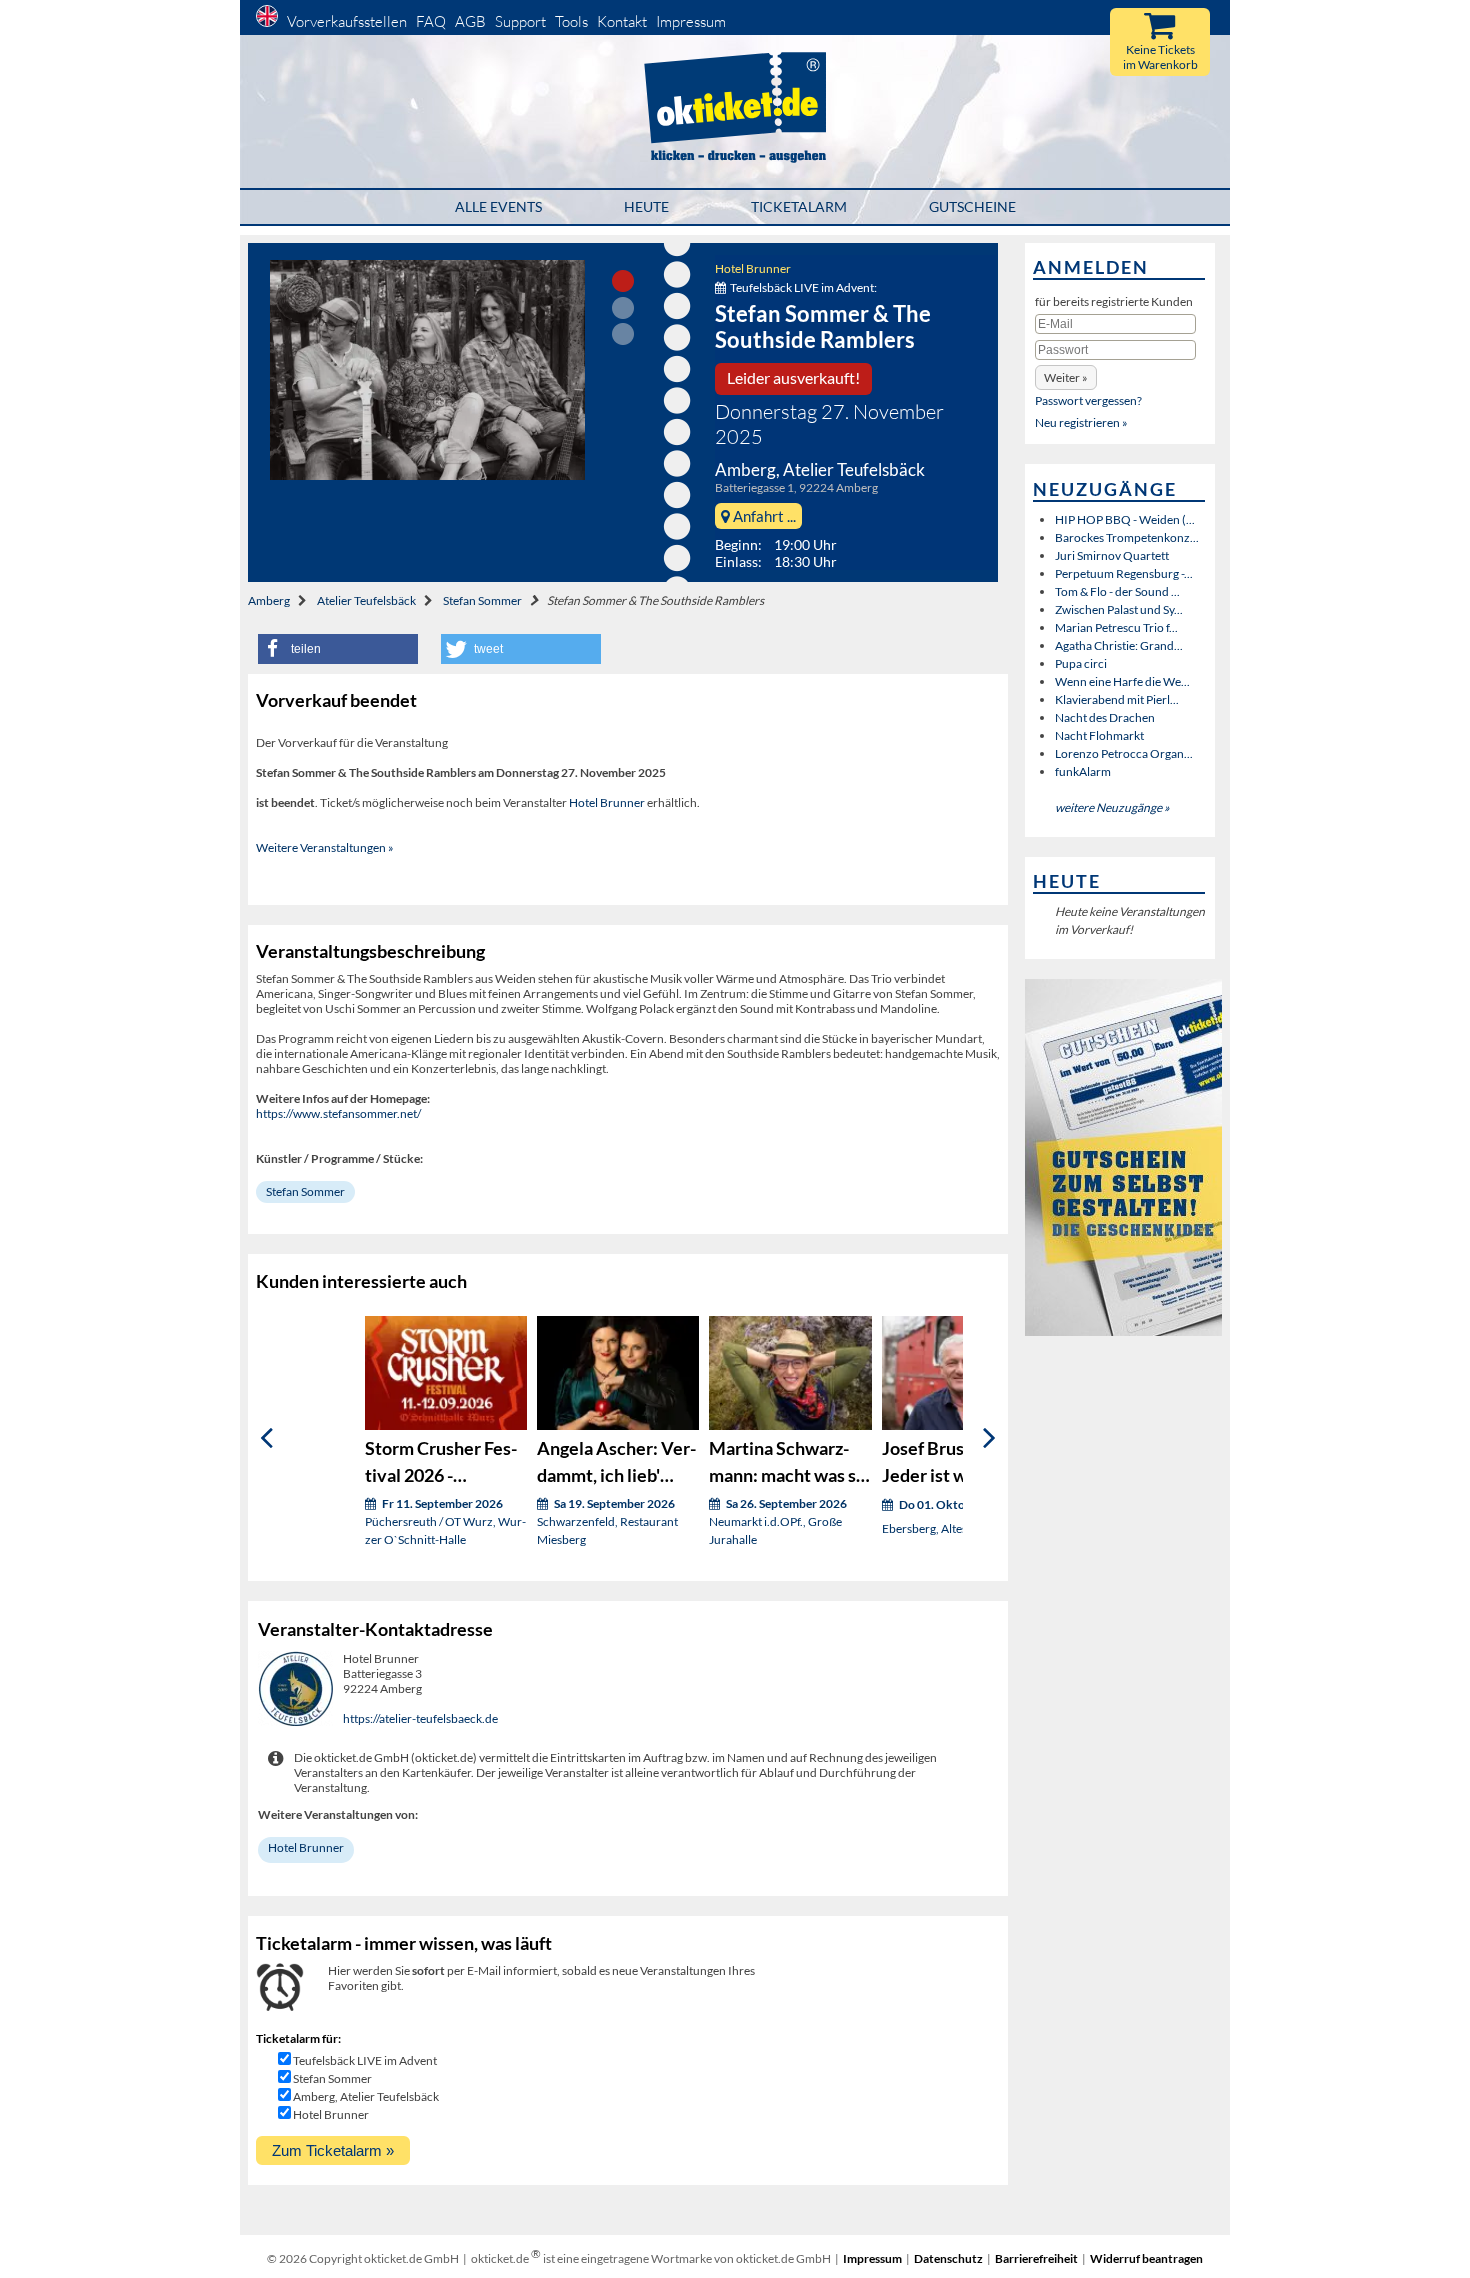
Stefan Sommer (482, 600)
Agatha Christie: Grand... (1119, 645)
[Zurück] (266, 1438)
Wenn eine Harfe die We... (1122, 681)
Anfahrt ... (763, 516)
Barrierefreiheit (1036, 2258)
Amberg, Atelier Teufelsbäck (366, 2096)
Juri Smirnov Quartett (1112, 555)
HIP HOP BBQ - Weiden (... (1125, 519)
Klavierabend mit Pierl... (1117, 699)
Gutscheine (972, 206)
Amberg (269, 600)
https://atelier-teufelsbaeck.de (420, 1718)
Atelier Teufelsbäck (366, 600)
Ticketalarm (799, 206)
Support (520, 21)
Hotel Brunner (753, 268)
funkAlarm (1083, 771)
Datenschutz (948, 2258)
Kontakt (622, 21)
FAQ (431, 21)
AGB (470, 21)
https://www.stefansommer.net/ (338, 1113)
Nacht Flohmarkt (1099, 735)
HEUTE (646, 206)
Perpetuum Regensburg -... (1124, 573)
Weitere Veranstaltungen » (325, 847)
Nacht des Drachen (1105, 717)
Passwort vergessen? (1088, 400)
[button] (338, 649)
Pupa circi (1081, 663)
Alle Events (498, 206)
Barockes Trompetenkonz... (1127, 537)
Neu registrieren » (1081, 422)
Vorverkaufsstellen (347, 21)
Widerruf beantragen (1146, 2258)
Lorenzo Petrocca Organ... (1124, 753)
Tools (571, 21)
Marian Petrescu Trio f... (1116, 627)
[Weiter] (989, 1438)
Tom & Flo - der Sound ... (1117, 591)
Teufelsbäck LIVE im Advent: (803, 287)
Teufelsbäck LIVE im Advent (365, 2060)
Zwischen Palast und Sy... (1119, 609)
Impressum (691, 21)
